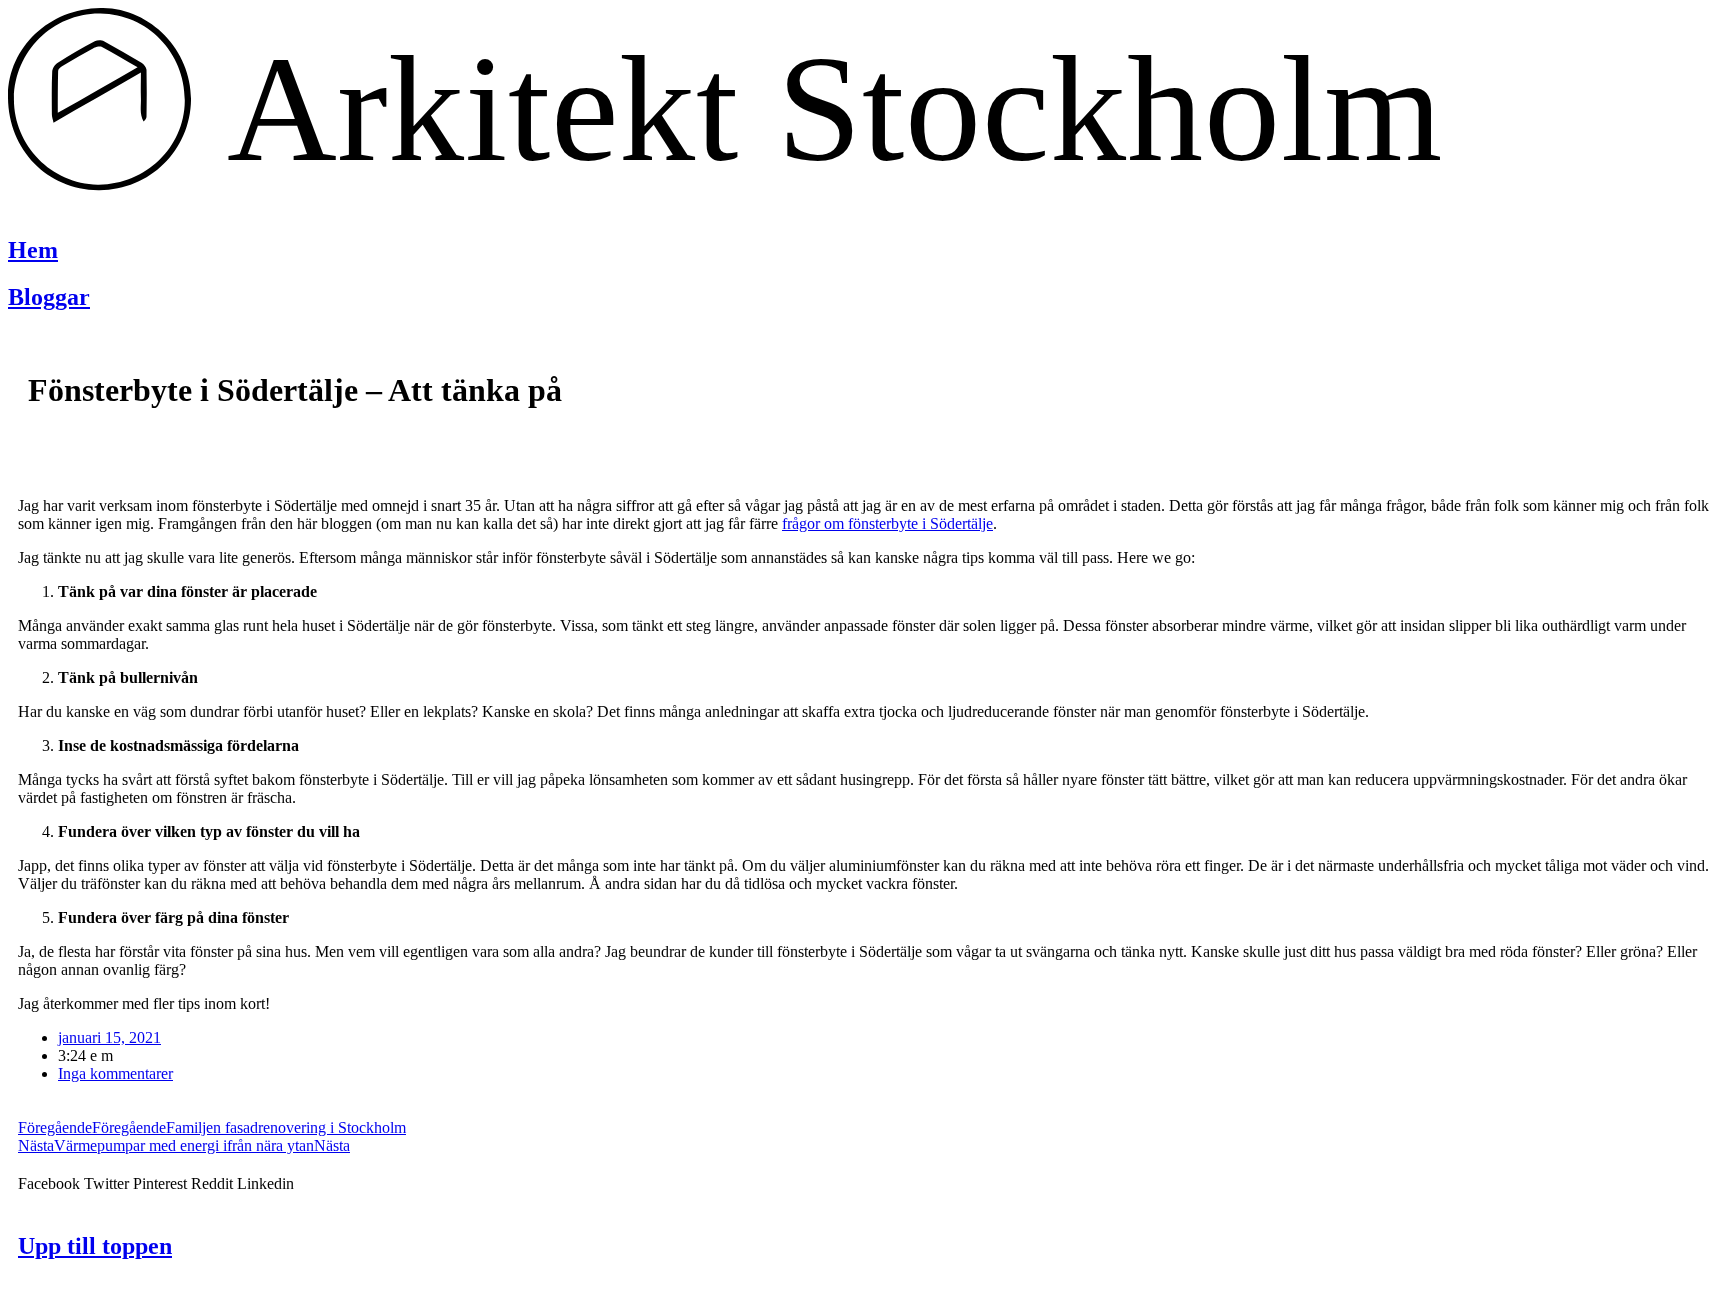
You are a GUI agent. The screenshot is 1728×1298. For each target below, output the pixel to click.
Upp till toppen (95, 1246)
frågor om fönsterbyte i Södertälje (887, 523)
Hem (33, 250)
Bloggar (49, 297)
